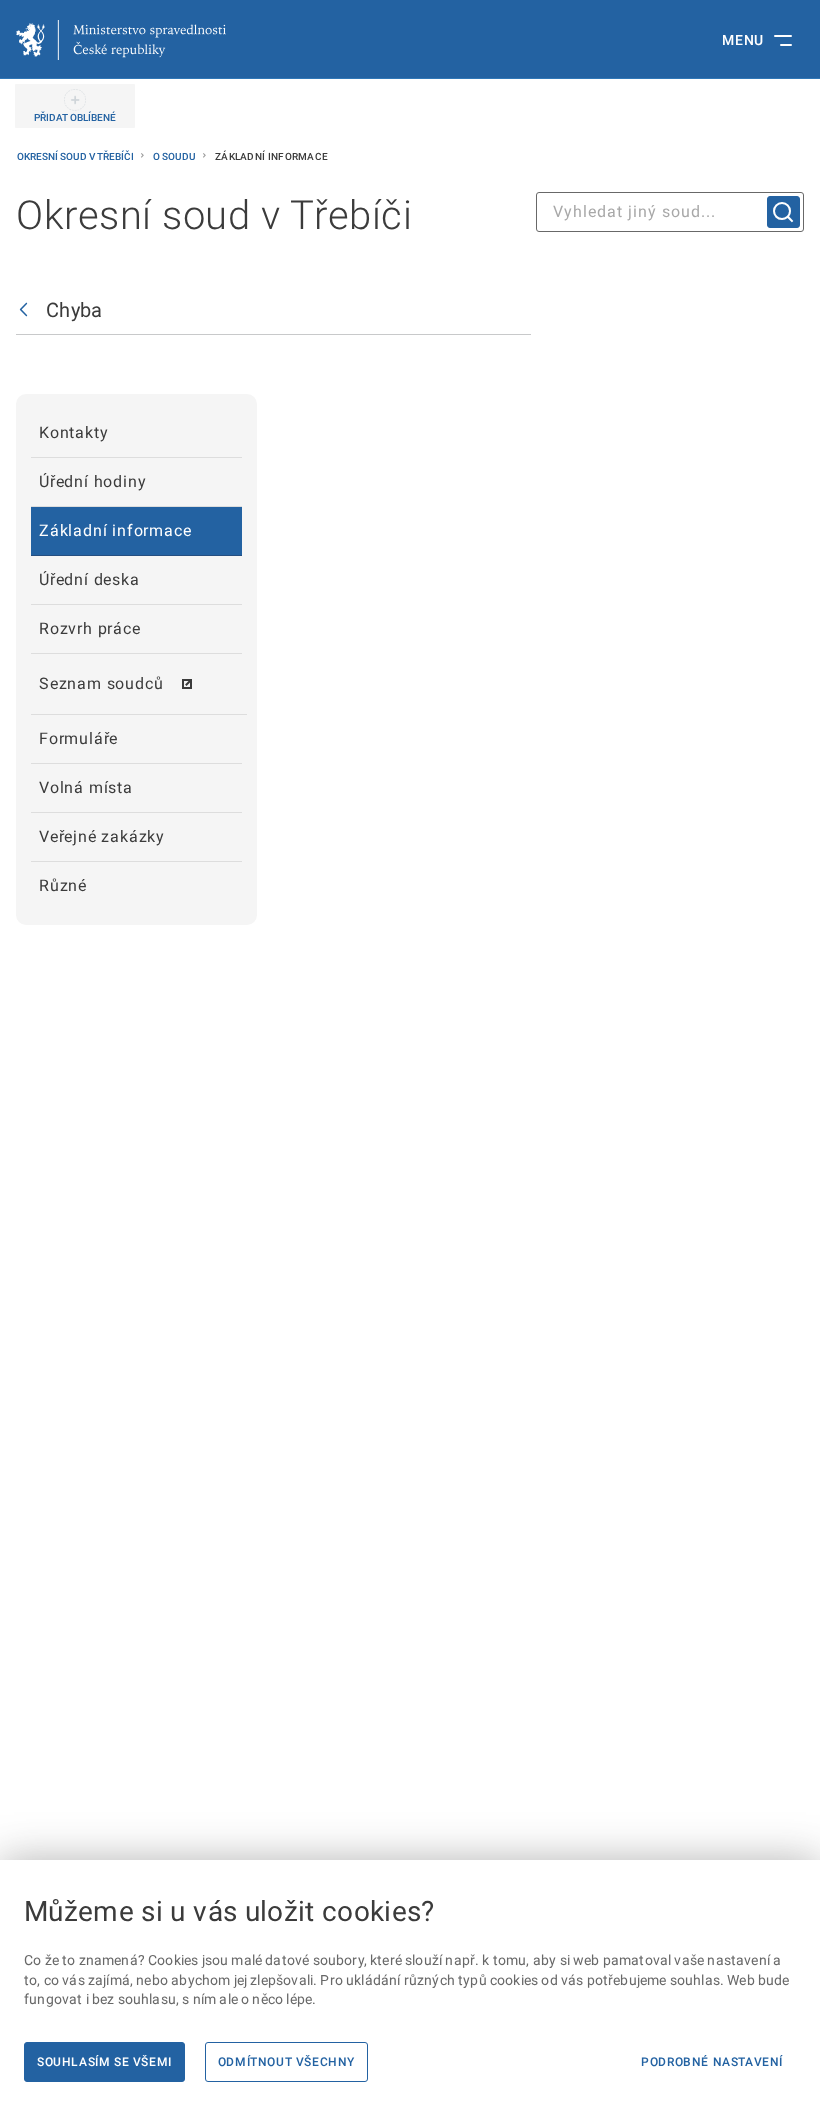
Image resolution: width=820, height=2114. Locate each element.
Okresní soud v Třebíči (76, 156)
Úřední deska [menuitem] (89, 579)
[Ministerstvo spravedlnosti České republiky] (121, 40)
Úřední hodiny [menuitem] (92, 481)
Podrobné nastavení (712, 2062)
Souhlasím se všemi (104, 2062)
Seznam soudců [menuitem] (101, 683)
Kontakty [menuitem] (73, 432)
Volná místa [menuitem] (86, 787)
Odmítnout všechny (286, 2062)
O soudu (175, 156)
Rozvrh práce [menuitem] (90, 628)
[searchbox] (670, 212)
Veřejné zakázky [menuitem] (102, 836)
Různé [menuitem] (63, 885)
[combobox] (670, 212)
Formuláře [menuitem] (78, 738)
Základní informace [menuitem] (115, 530)
